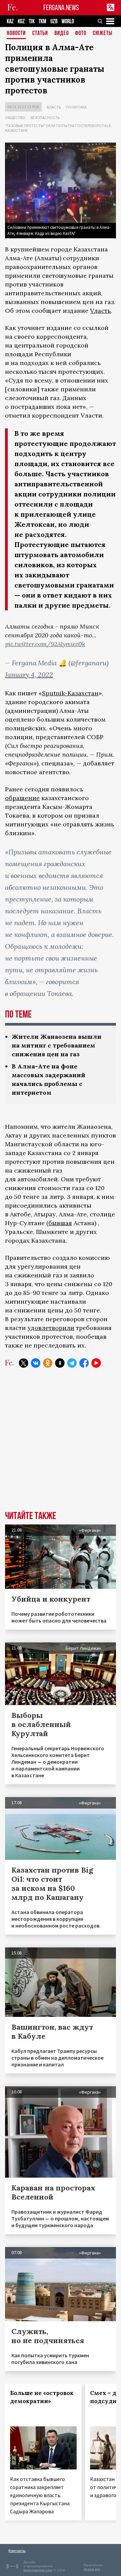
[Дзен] (60, 1363)
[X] (24, 1363)
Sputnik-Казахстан (70, 693)
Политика (76, 107)
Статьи (40, 34)
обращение (22, 798)
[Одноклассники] (48, 1363)
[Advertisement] (61, 1444)
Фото (81, 34)
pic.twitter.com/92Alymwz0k (45, 644)
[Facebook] (84, 1363)
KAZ (10, 21)
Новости (16, 34)
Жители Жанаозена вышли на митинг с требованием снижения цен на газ (57, 1045)
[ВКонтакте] (36, 1363)
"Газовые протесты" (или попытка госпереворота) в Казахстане (58, 128)
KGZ (21, 21)
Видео (62, 34)
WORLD (68, 21)
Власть (54, 107)
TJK (32, 21)
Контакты (17, 2551)
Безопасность (45, 117)
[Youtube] (96, 1363)
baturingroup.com (38, 2570)
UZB (54, 21)
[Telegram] (72, 1363)
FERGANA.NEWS (61, 8)
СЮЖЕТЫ (103, 34)
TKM (43, 21)
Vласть (100, 311)
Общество (15, 117)
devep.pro (92, 2569)
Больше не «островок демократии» (42, 2397)
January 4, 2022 (29, 675)
